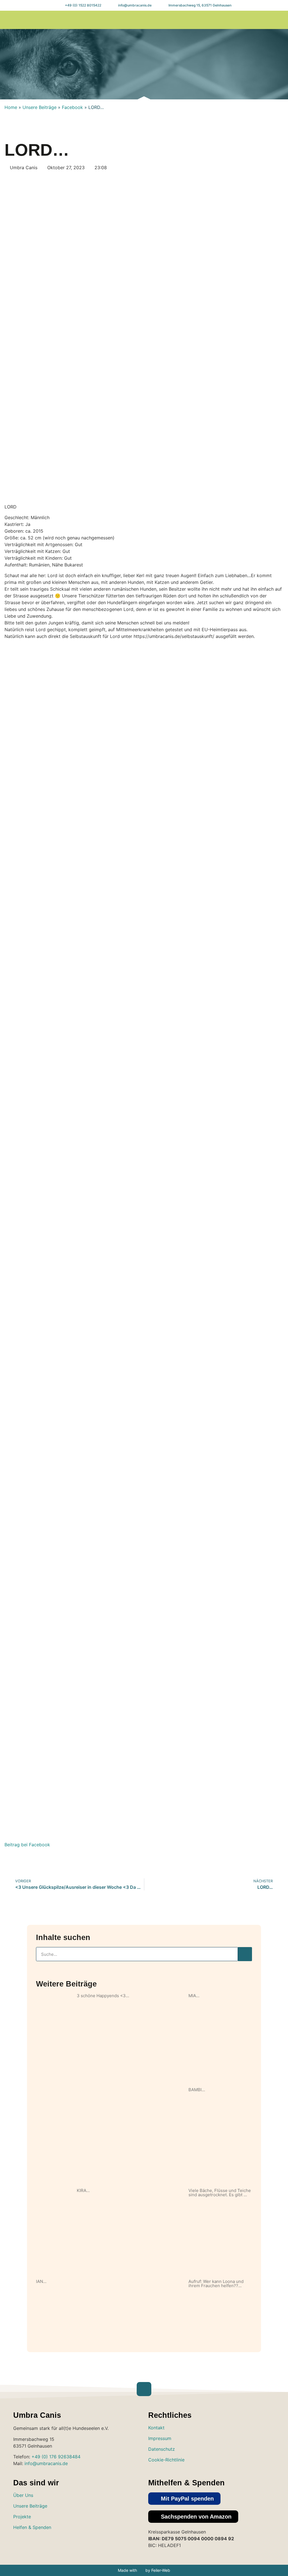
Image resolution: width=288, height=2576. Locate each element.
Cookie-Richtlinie (166, 2460)
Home (11, 107)
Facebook (72, 107)
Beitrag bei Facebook (27, 1845)
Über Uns (23, 2495)
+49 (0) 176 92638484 (56, 2457)
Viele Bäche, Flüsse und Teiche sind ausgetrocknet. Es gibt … (220, 2193)
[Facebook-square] (37, 2544)
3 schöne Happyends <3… (103, 1996)
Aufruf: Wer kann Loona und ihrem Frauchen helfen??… (216, 2283)
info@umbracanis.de (46, 2463)
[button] (220, 20)
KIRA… (83, 2190)
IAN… (41, 2281)
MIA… (194, 1996)
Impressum (160, 2438)
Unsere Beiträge (40, 107)
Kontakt (156, 2428)
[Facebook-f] (263, 20)
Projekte (22, 2517)
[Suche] (245, 1954)
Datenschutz (162, 2449)
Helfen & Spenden (32, 2527)
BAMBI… (197, 2090)
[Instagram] (252, 20)
